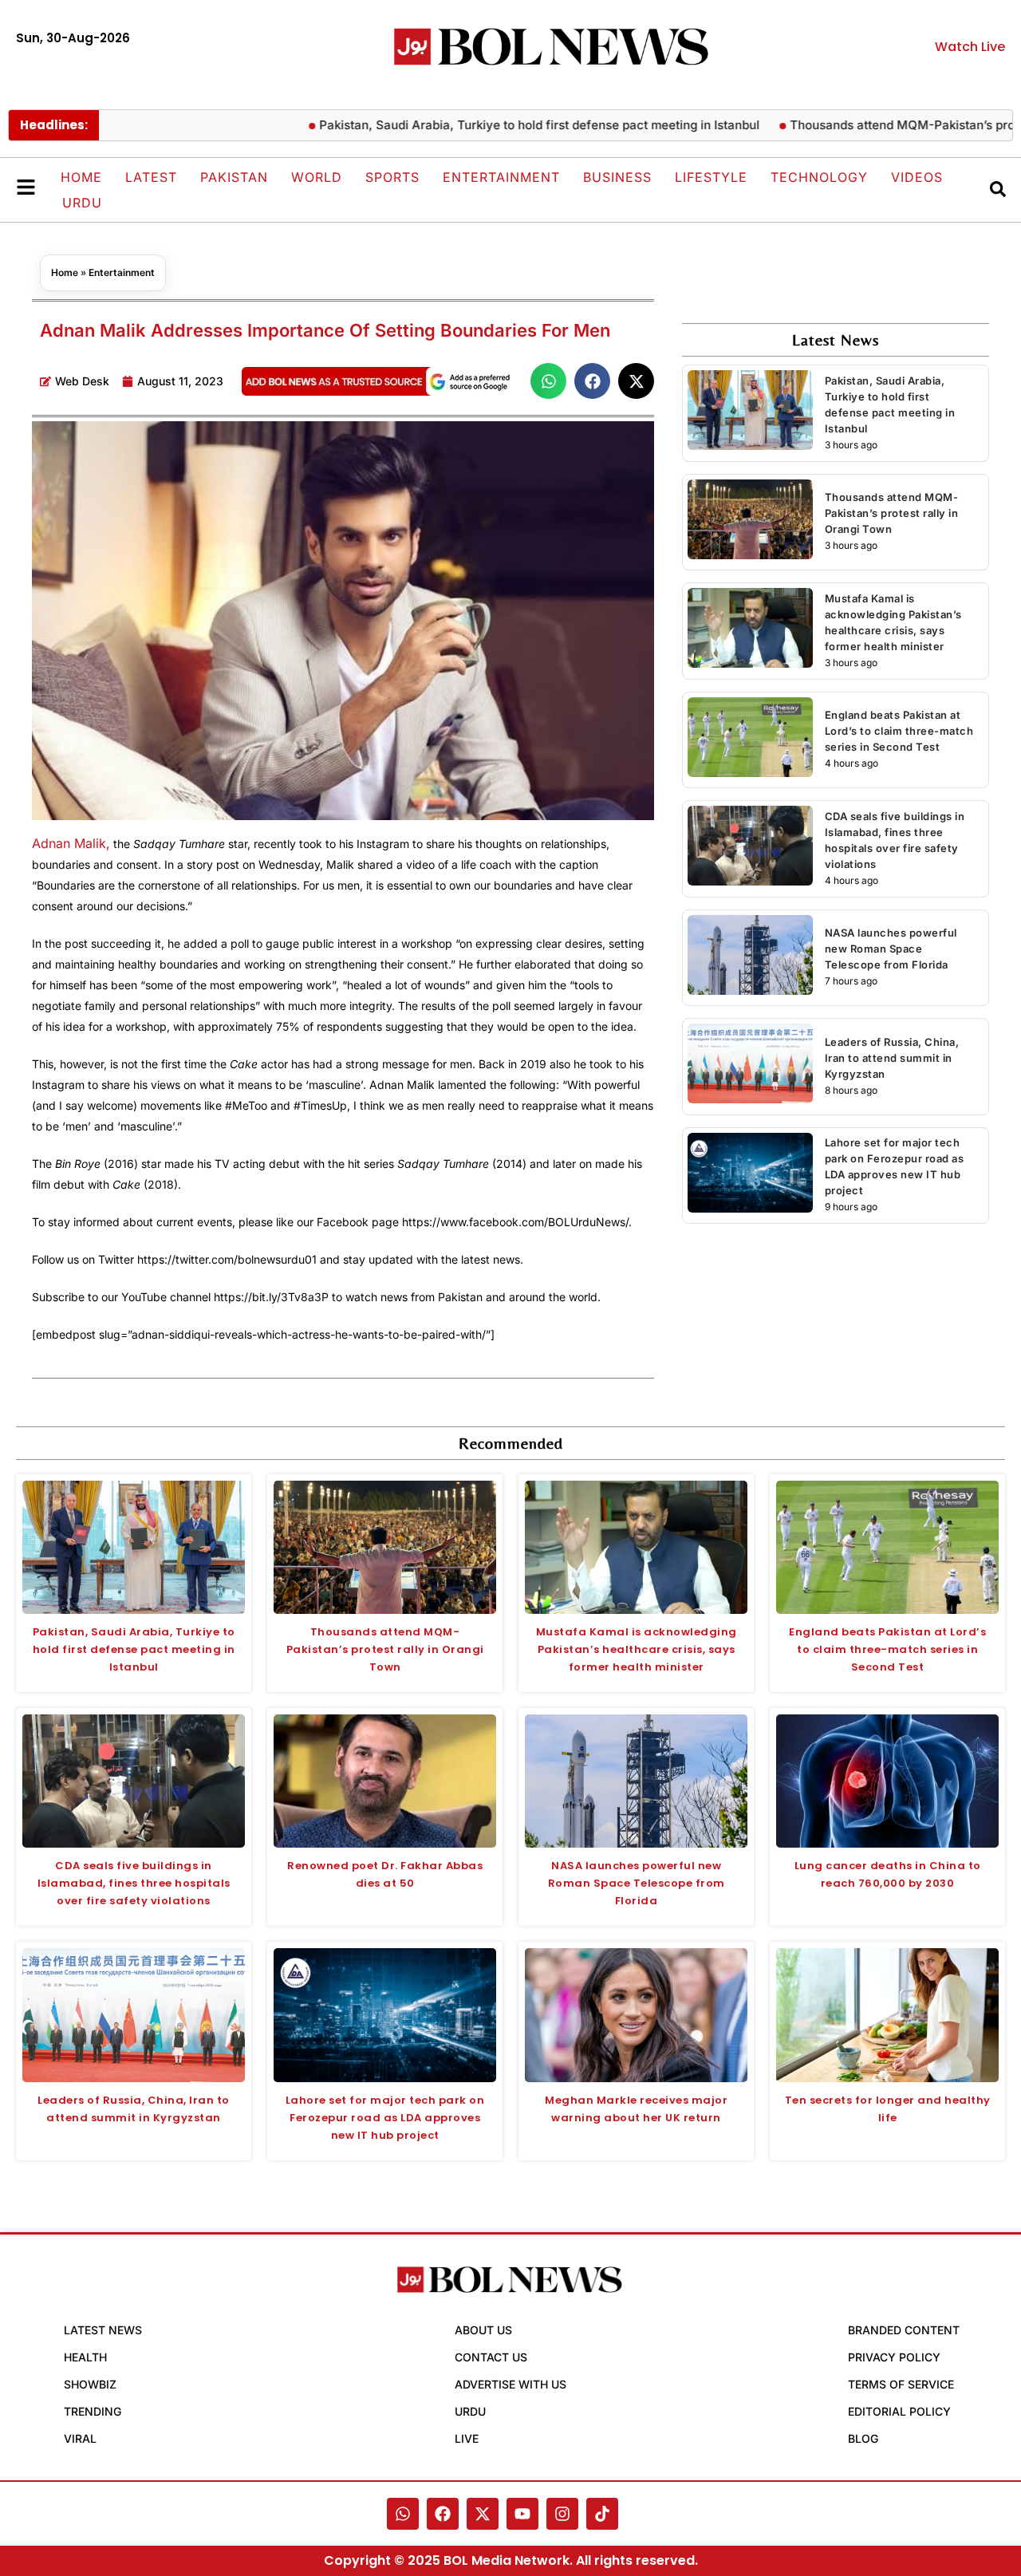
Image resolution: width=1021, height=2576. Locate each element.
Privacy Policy (894, 2357)
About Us (483, 2330)
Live (467, 2438)
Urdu (82, 203)
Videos (917, 177)
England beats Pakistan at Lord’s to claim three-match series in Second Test (899, 731)
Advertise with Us (510, 2384)
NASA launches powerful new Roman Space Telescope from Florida (891, 949)
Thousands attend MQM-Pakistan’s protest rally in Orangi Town (892, 513)
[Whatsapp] (403, 2514)
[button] (548, 381)
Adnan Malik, (71, 843)
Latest (151, 177)
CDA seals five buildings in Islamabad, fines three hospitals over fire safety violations (134, 1883)
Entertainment (501, 177)
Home (81, 177)
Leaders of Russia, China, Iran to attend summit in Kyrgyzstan (892, 1058)
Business (617, 177)
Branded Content (904, 2330)
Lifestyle (711, 177)
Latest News (103, 2330)
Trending (93, 2411)
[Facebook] (443, 2514)
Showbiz (90, 2384)
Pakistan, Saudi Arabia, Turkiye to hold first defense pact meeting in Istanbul (484, 125)
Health (85, 2357)
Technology (819, 177)
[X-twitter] (483, 2514)
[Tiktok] (602, 2514)
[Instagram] (562, 2514)
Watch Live (970, 47)
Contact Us (491, 2357)
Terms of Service (901, 2384)
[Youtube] (522, 2514)
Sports (392, 177)
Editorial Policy (899, 2411)
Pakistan (234, 177)
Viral (80, 2438)
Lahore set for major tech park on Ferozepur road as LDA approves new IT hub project (385, 2118)
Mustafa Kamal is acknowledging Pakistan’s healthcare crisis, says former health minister (637, 1649)
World (317, 177)
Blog (863, 2438)
